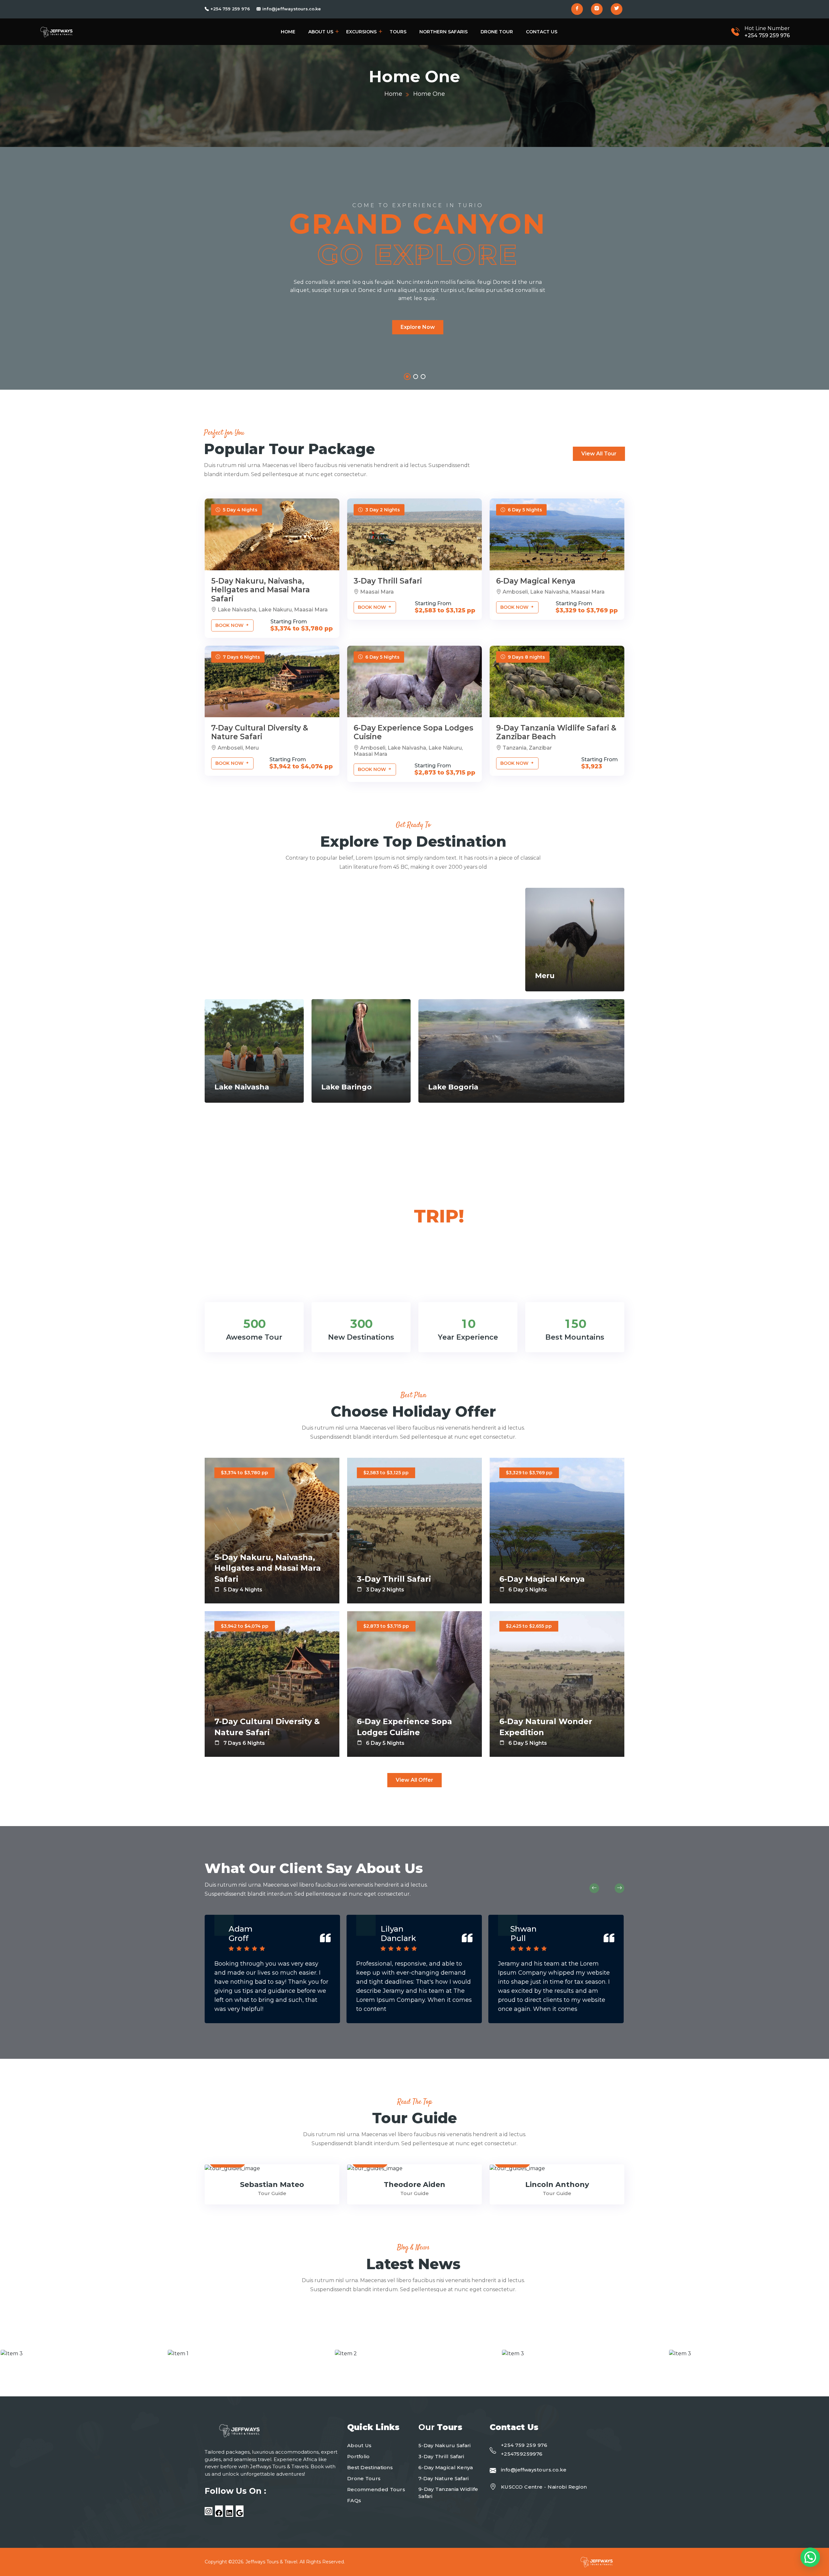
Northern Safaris (443, 32)
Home (288, 32)
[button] (406, 377)
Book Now (230, 625)
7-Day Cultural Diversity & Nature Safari (260, 732)
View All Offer (414, 1780)
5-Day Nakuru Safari (445, 2445)
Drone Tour (497, 32)
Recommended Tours (376, 2489)
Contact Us (542, 32)
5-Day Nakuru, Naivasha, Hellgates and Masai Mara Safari (261, 590)
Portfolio (358, 2456)
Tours (398, 32)
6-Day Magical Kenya (536, 581)
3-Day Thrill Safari (388, 581)
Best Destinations (370, 2467)
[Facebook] (219, 2513)
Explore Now (418, 327)
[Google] (240, 2513)
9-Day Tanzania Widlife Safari (448, 2493)
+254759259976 (522, 2454)
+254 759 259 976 (230, 9)
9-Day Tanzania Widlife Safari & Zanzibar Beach (556, 732)
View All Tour (599, 454)
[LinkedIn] (229, 2513)
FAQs (354, 2500)
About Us (321, 32)
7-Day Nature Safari (444, 2478)
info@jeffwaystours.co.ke (292, 9)
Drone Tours (364, 2478)
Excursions (361, 32)
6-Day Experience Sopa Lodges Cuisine (413, 732)
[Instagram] (209, 2511)
